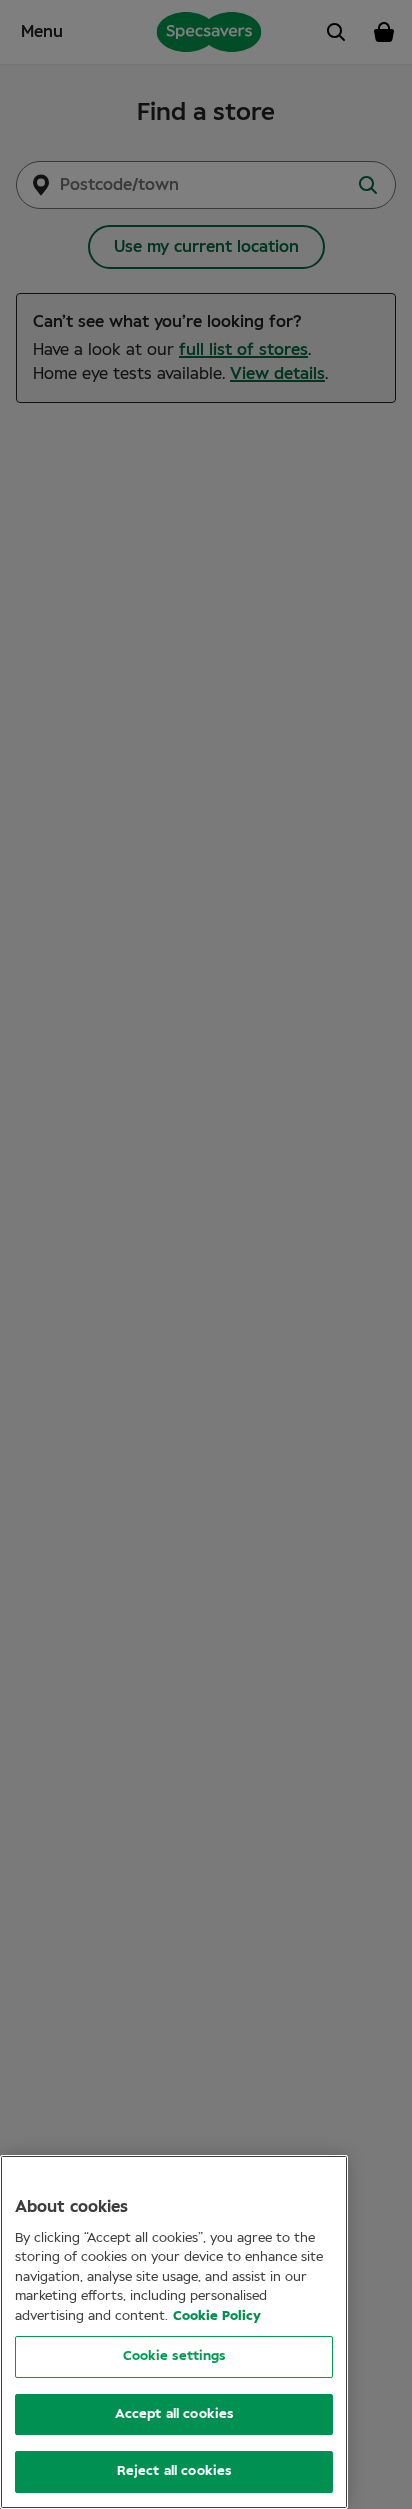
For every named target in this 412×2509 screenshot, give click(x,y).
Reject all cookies (174, 2471)
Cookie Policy (217, 2316)
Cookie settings (174, 2356)
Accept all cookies (174, 2414)
